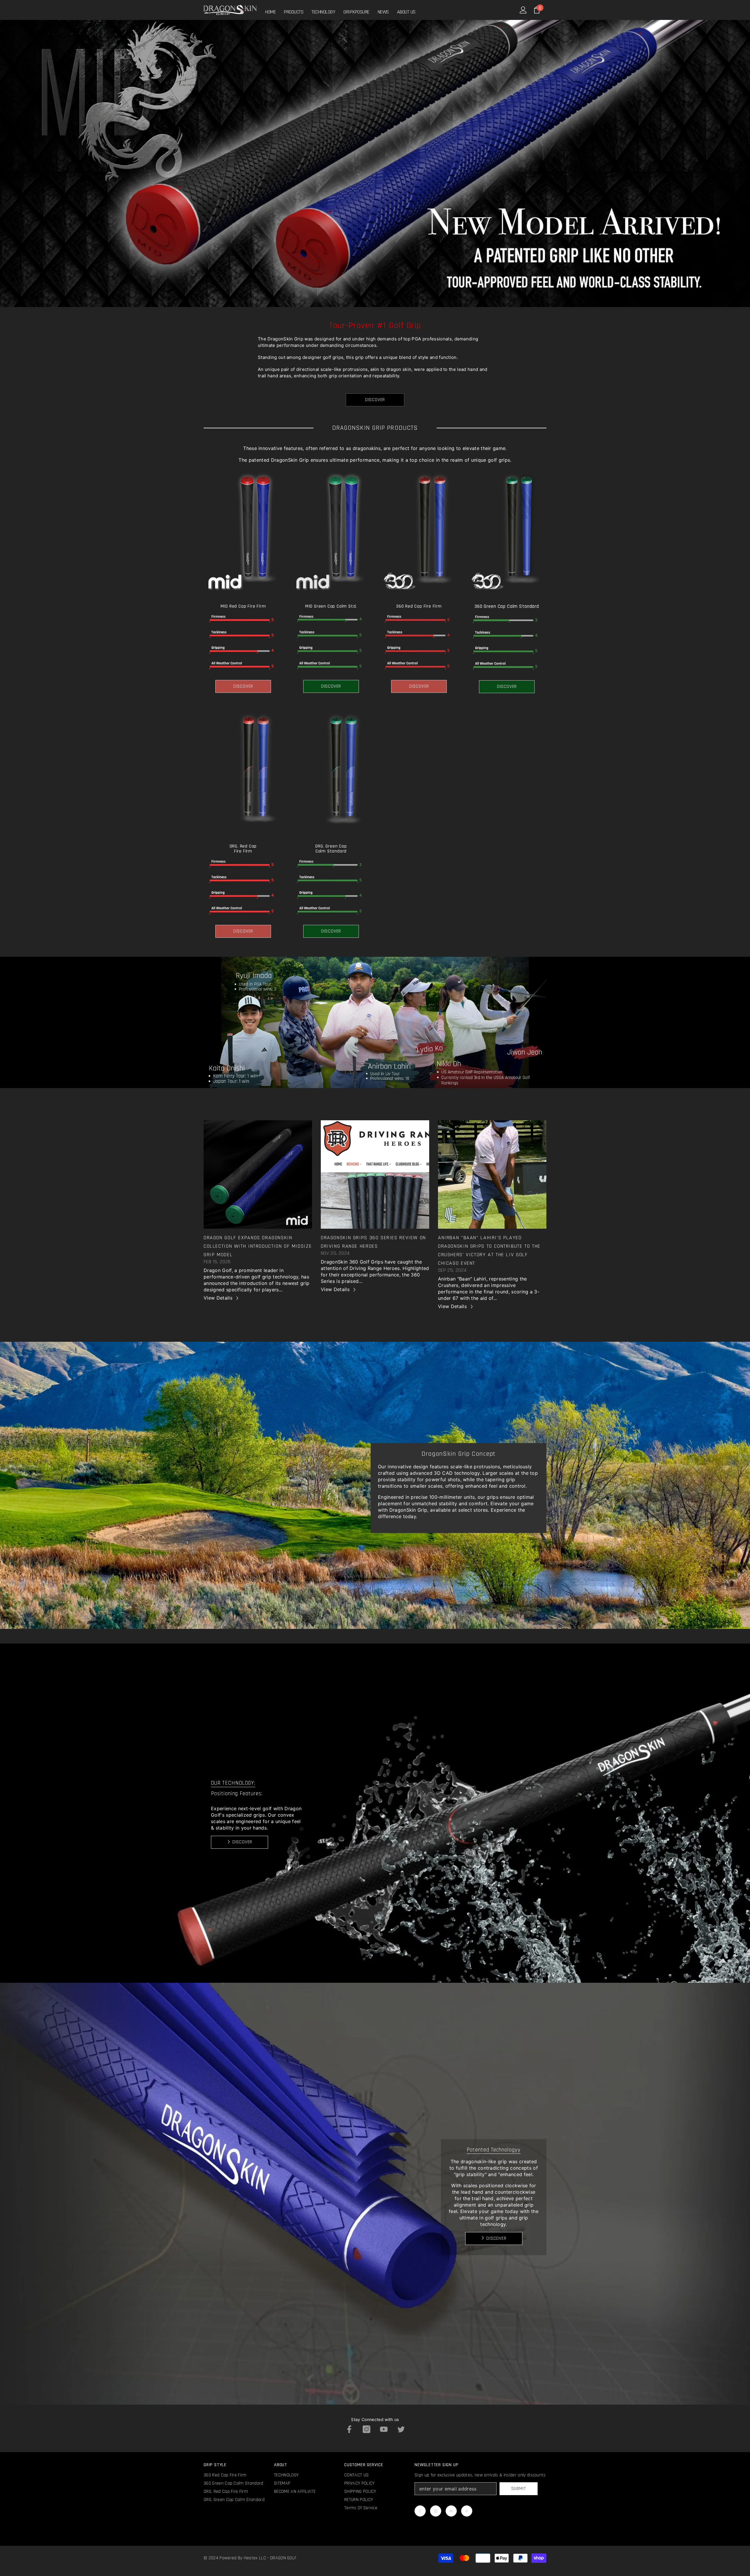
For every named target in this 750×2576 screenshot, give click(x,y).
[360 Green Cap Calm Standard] (507, 533)
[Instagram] (367, 2429)
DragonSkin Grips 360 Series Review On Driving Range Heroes (373, 1242)
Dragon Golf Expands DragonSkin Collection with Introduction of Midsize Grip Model (258, 1246)
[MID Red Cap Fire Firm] (243, 533)
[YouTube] (384, 2429)
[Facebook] (349, 2429)
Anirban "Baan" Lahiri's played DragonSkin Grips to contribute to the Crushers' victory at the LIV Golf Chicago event (489, 1250)
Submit (519, 2489)
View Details (218, 1298)
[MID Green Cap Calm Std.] (331, 533)
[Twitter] (401, 2429)
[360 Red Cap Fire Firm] (419, 533)
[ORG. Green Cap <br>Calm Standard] (331, 773)
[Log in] (523, 10)
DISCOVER (375, 400)
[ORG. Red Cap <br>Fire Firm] (243, 773)
